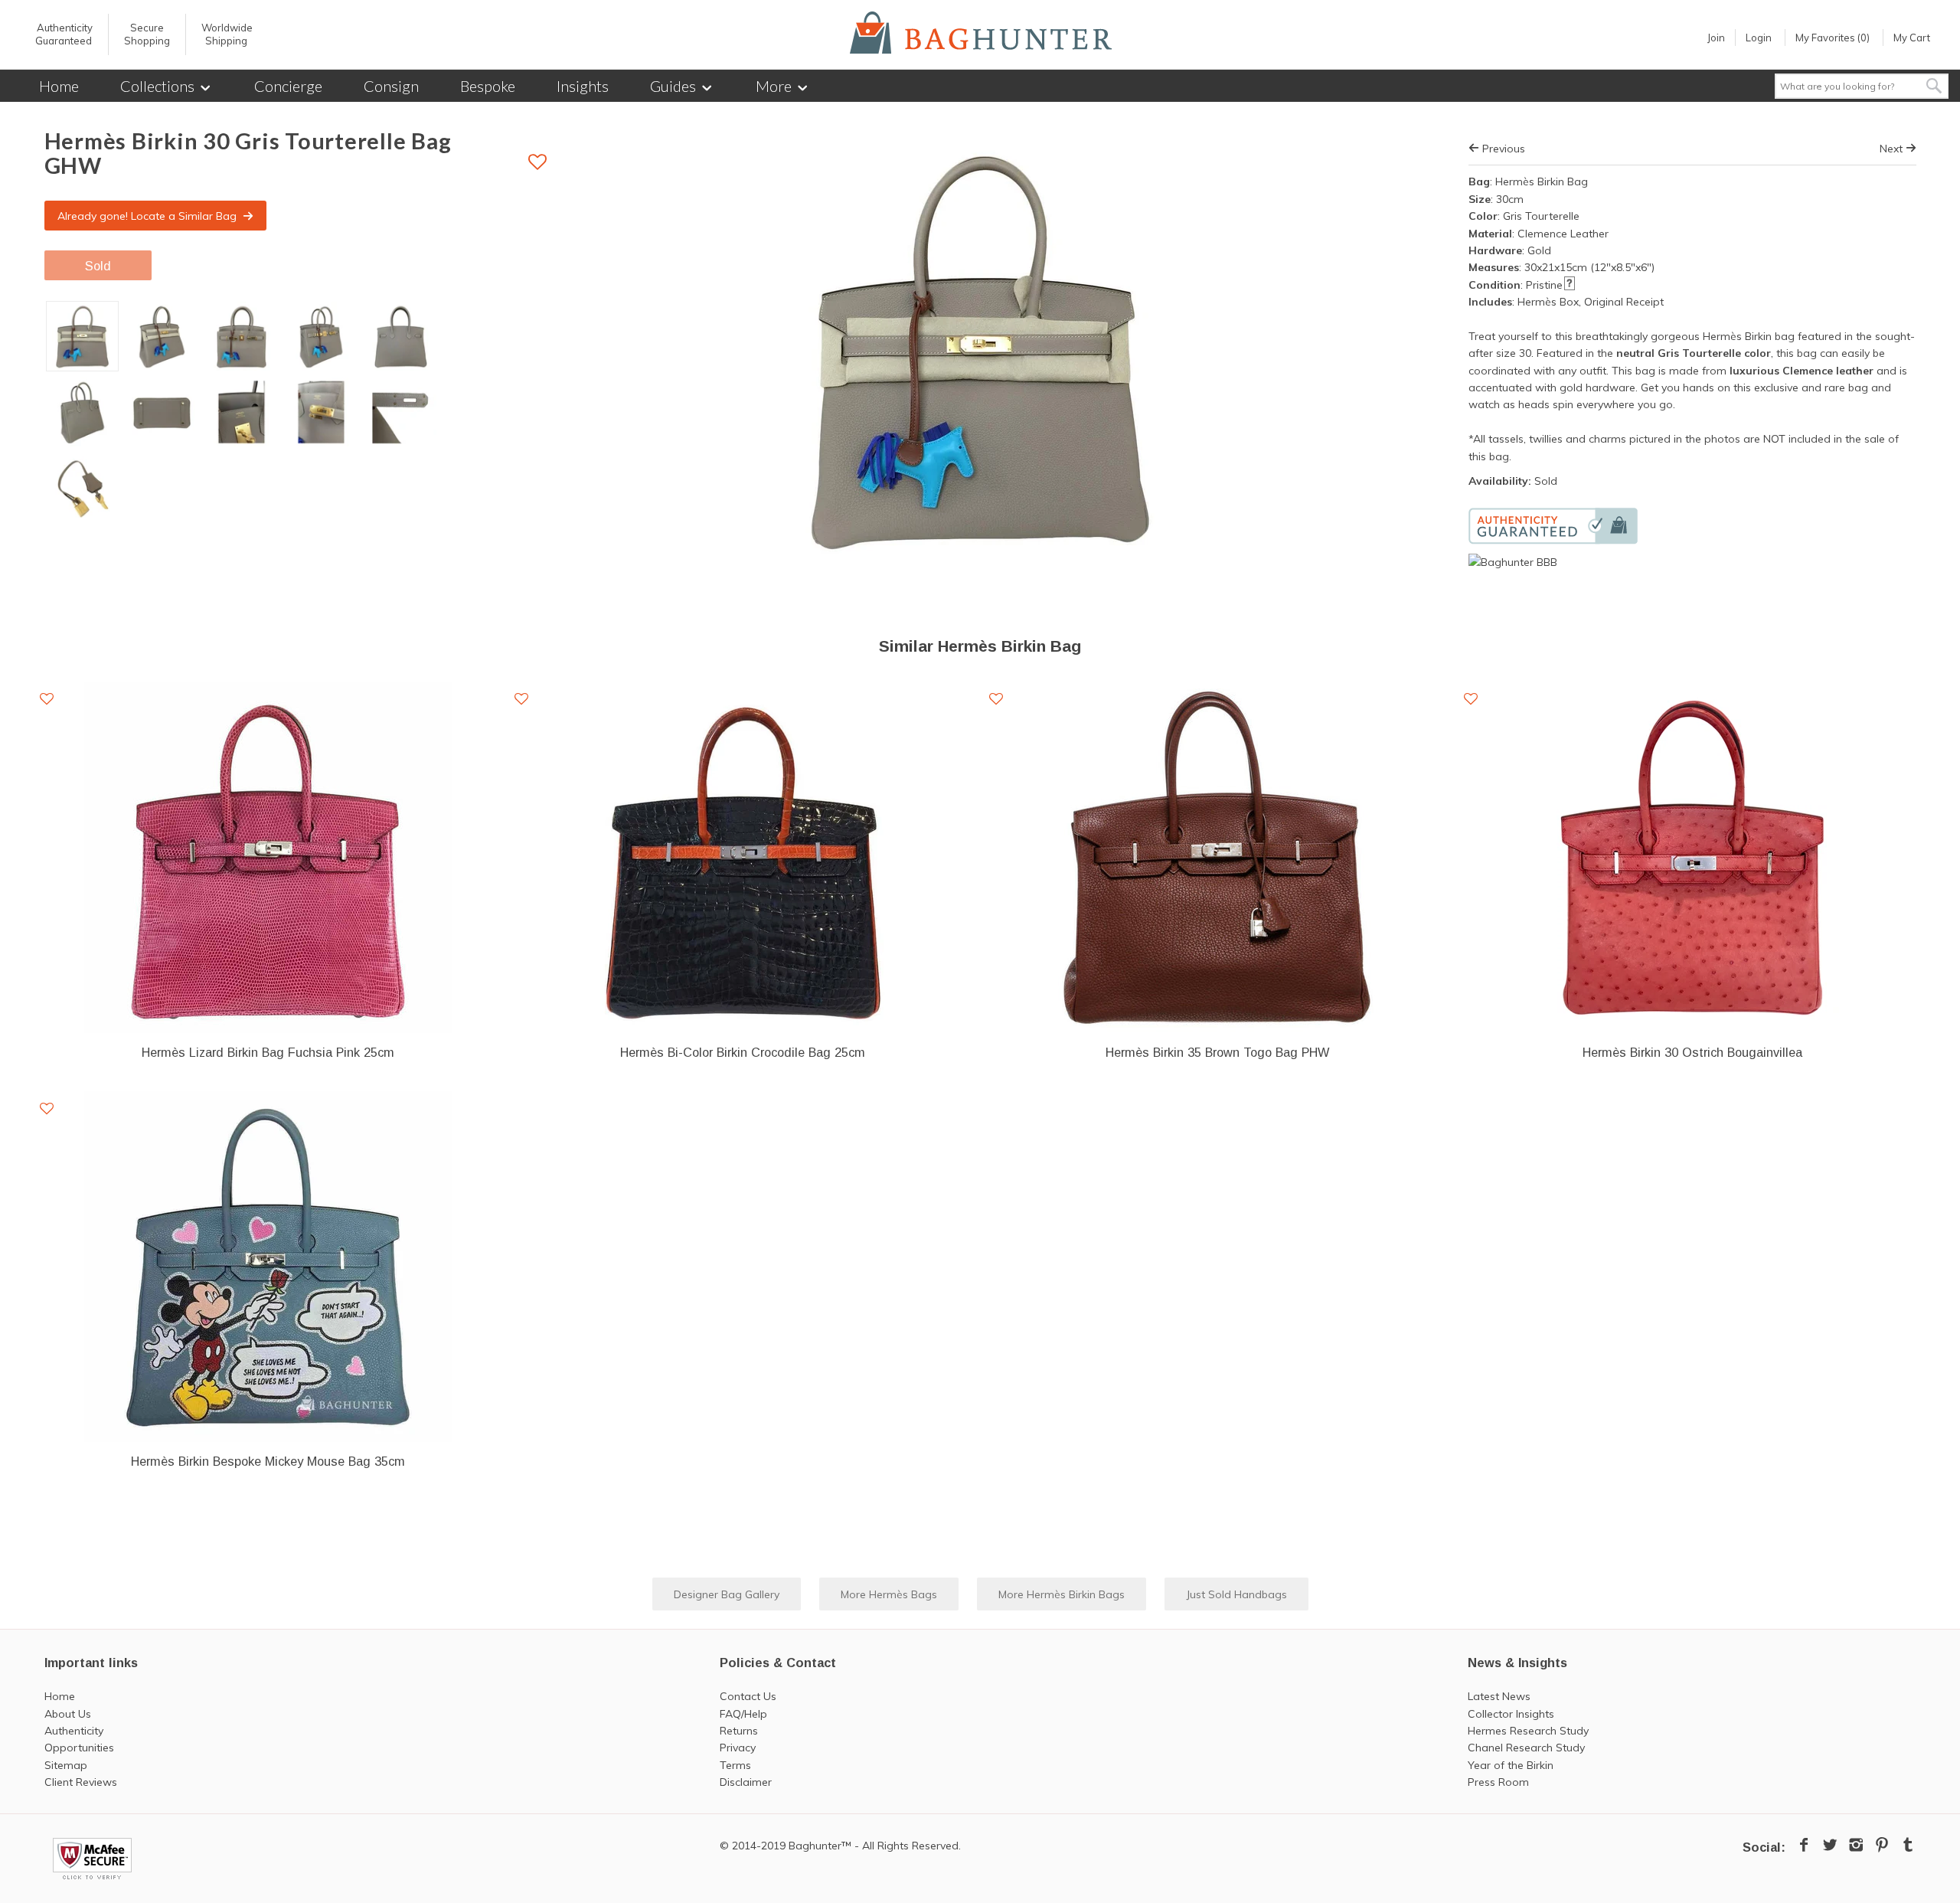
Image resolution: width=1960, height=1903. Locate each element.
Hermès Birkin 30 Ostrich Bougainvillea (1692, 1052)
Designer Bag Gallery (727, 1594)
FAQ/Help (743, 1714)
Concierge (288, 86)
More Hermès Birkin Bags (1062, 1594)
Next (1893, 149)
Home (59, 86)
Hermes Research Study (1528, 1731)
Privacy (738, 1748)
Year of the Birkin (1511, 1765)
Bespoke (488, 86)
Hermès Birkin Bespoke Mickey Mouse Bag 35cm (268, 1461)
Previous (1502, 149)
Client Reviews (81, 1782)
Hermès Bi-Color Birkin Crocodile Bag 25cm (743, 1052)
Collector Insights (1511, 1714)
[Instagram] (1856, 1845)
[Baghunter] (981, 33)
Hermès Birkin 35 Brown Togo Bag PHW (1217, 1052)
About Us (68, 1714)
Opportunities (79, 1748)
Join (1716, 38)
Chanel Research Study (1526, 1748)
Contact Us (748, 1696)
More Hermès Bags (889, 1594)
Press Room (1498, 1782)
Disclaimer (746, 1782)
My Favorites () (1833, 38)
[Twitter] (1830, 1845)
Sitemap (66, 1765)
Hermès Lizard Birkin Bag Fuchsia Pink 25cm (268, 1052)
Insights (583, 86)
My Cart (1912, 38)
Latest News (1499, 1696)
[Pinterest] (1882, 1845)
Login (1759, 38)
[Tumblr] (1908, 1845)
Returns (739, 1731)
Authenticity (74, 1731)
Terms (735, 1765)
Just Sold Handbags (1236, 1594)
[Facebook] (1804, 1845)
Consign (391, 86)
